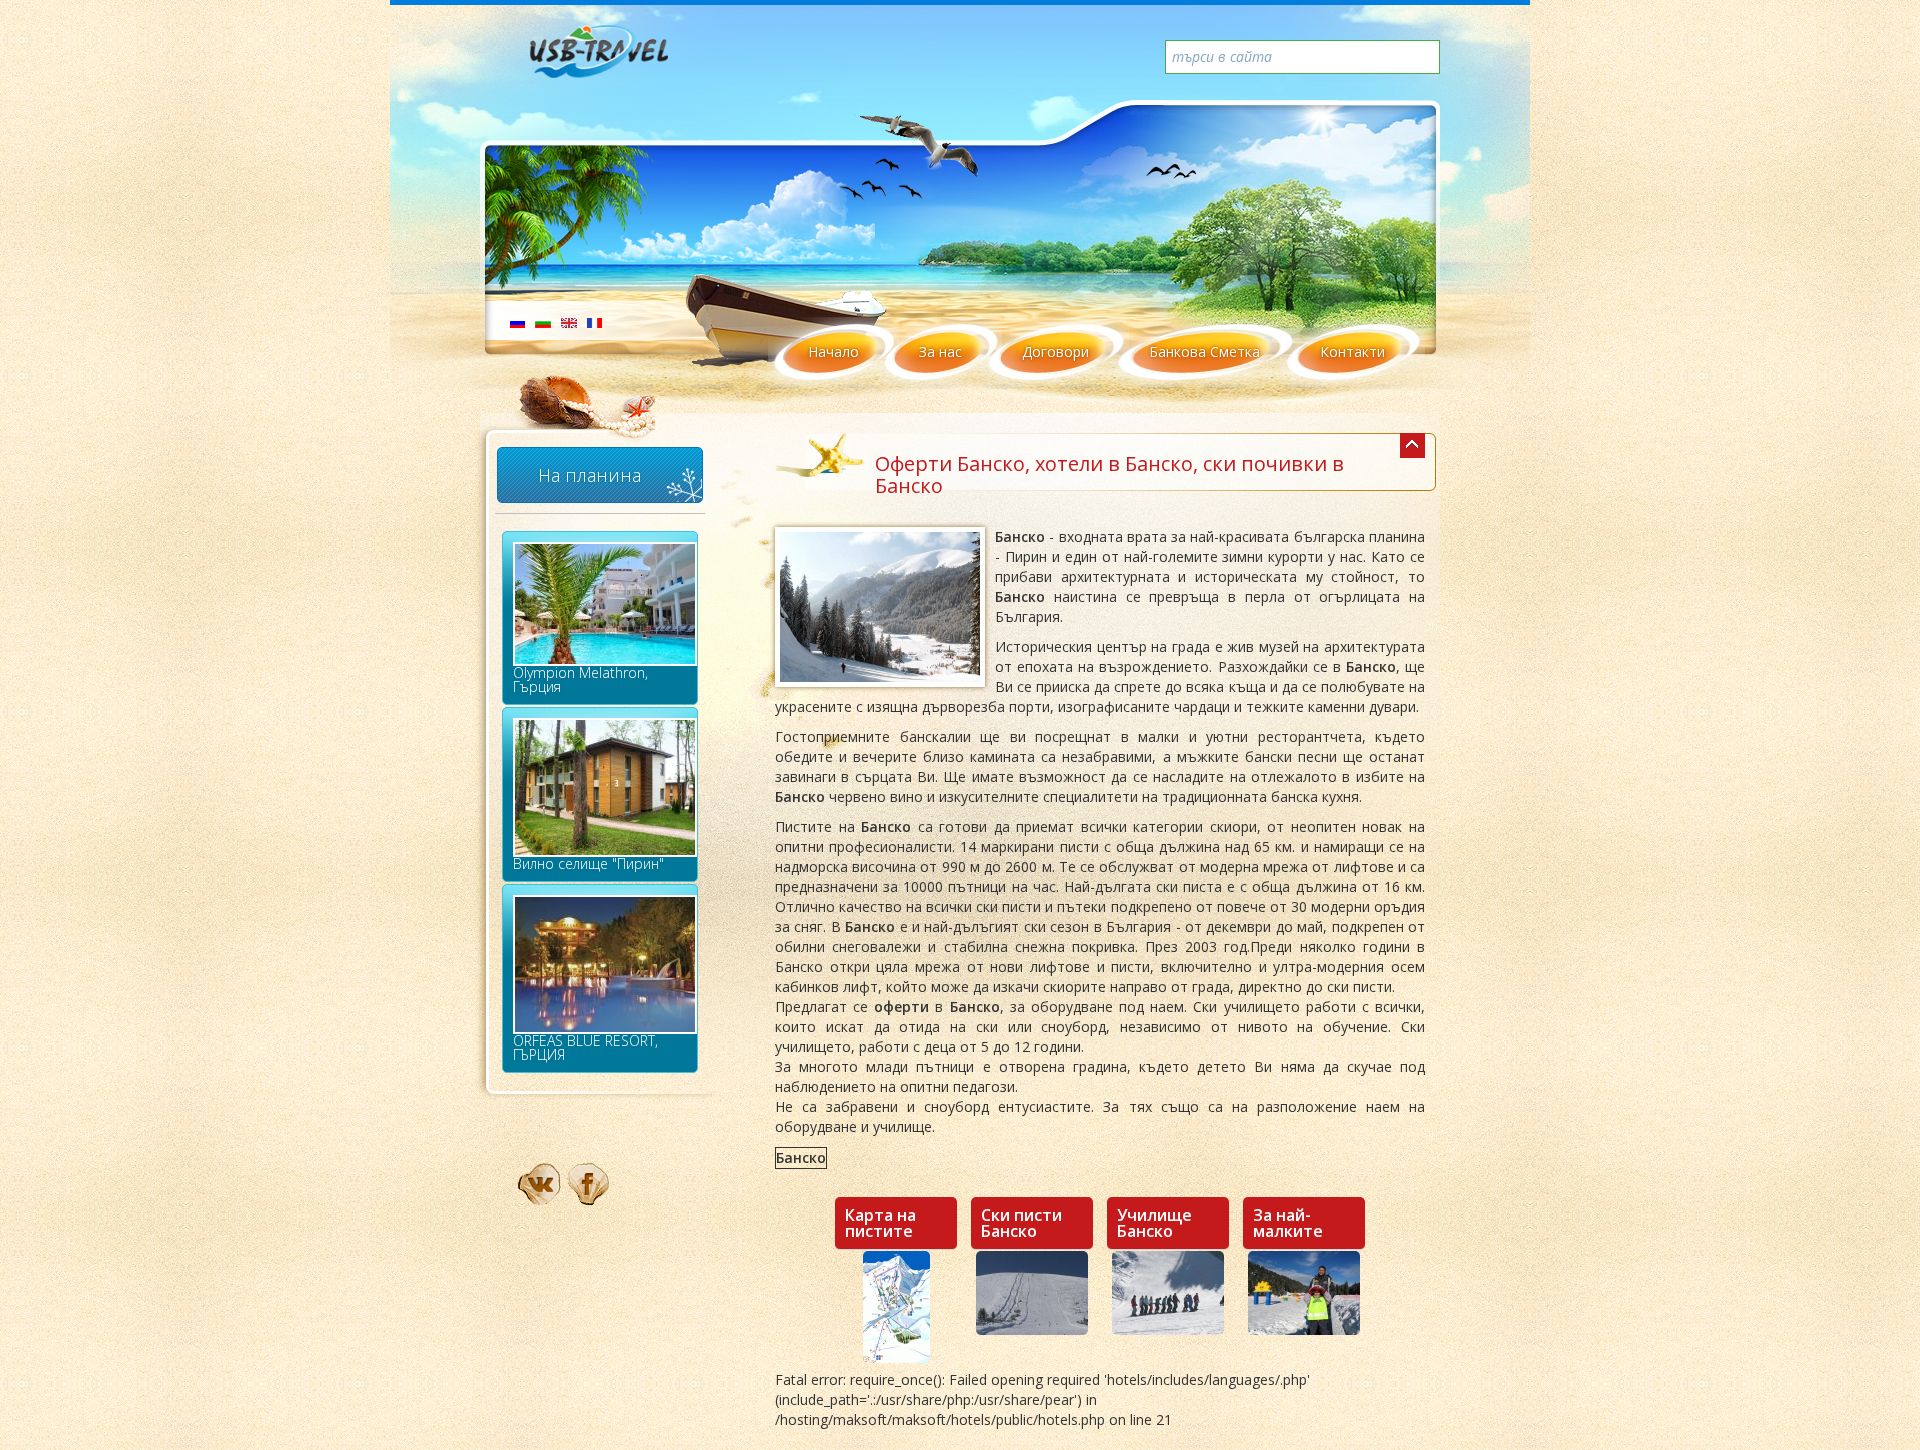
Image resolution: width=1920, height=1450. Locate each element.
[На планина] (1412, 445)
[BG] (543, 321)
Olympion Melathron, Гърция (580, 679)
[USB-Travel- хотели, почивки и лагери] (621, 60)
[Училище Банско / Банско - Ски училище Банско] (1168, 1293)
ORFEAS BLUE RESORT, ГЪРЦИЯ (585, 1047)
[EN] (569, 321)
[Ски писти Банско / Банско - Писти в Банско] (1032, 1293)
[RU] (517, 321)
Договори (1055, 351)
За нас (940, 351)
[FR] (594, 321)
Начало (833, 351)
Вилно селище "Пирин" (588, 863)
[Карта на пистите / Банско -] (896, 1307)
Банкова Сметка (1204, 351)
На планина (589, 475)
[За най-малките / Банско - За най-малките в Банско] (1304, 1293)
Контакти (1352, 351)
